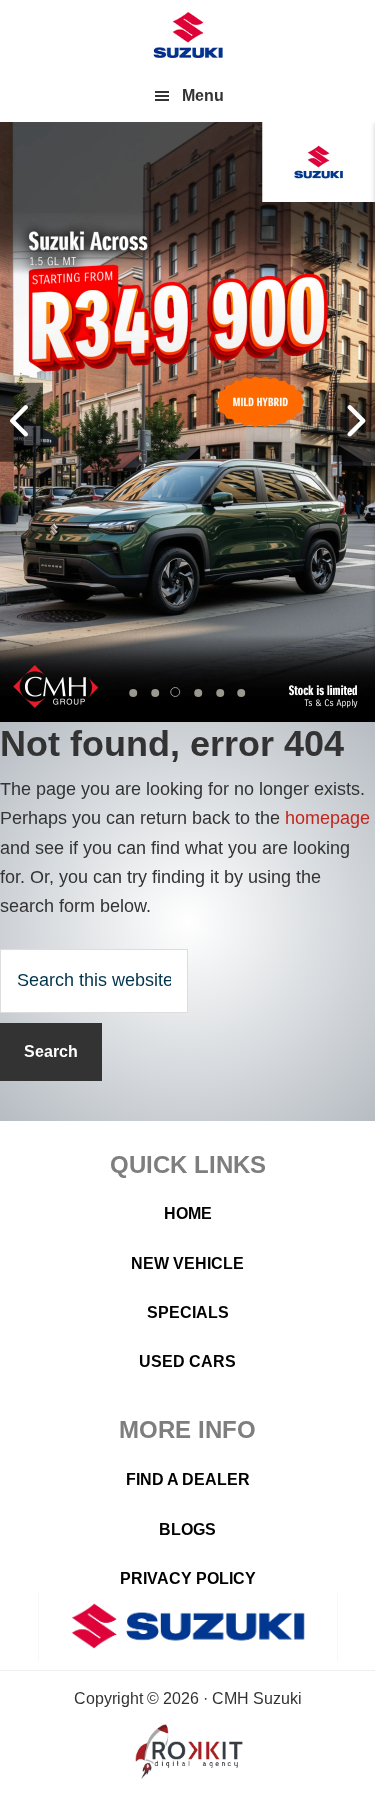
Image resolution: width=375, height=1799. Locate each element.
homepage (327, 818)
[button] (134, 693)
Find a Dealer (188, 1479)
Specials (188, 1312)
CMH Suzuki (187, 35)
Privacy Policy (188, 1578)
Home (188, 1213)
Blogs (187, 1529)
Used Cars (187, 1361)
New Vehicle (187, 1263)
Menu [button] (203, 95)
